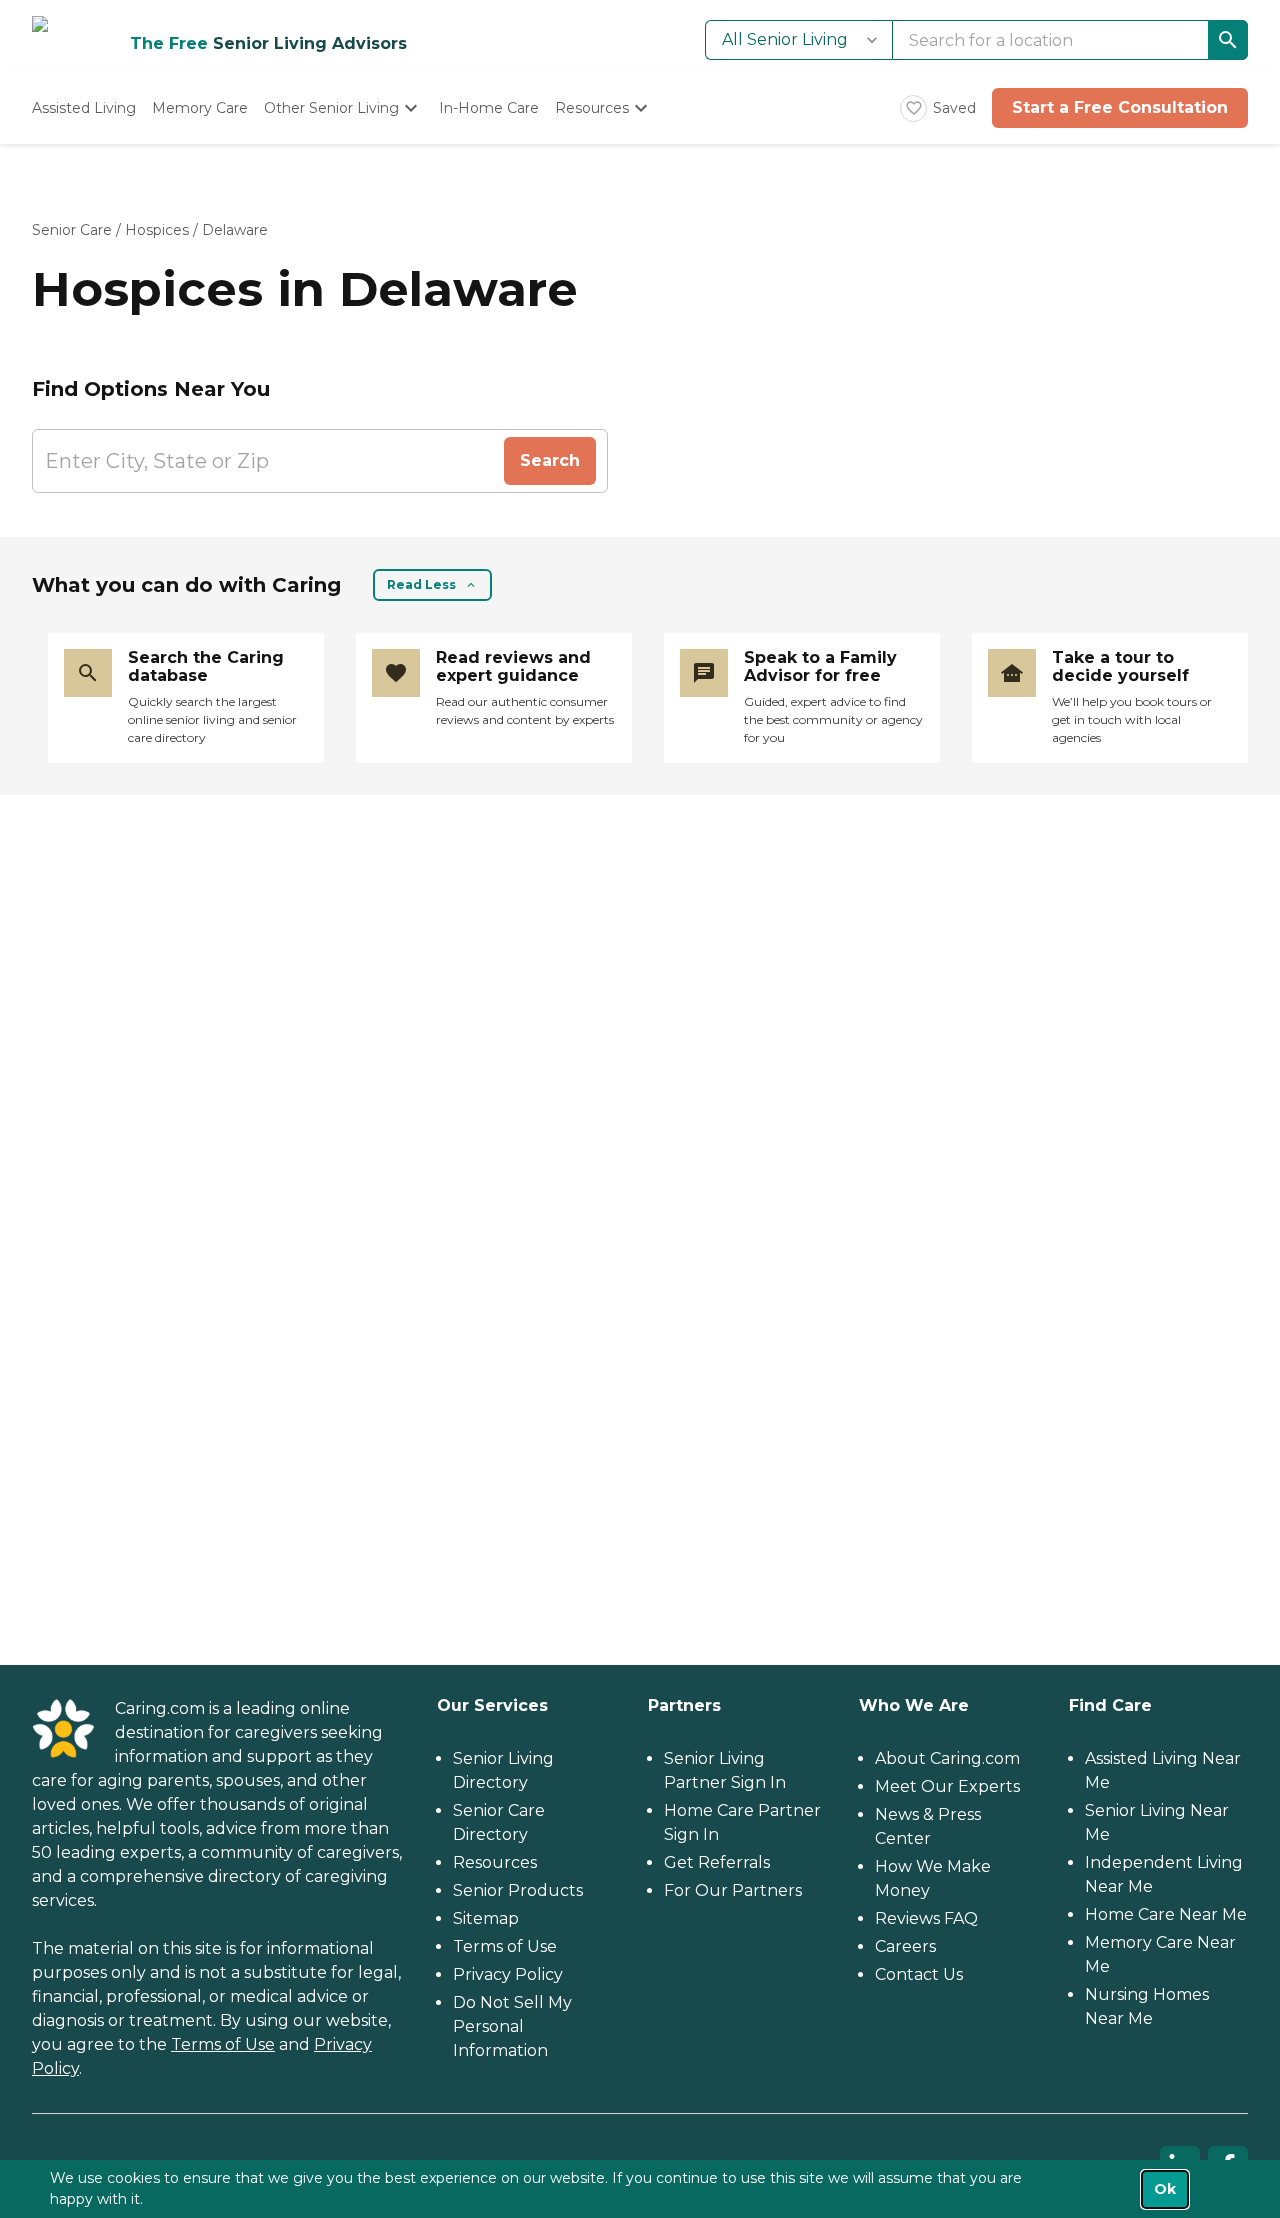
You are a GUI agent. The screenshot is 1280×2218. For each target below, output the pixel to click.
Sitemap (486, 1918)
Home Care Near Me (1166, 1914)
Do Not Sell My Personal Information (512, 2026)
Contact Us (919, 1974)
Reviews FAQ (926, 1918)
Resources (495, 1862)
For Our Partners (733, 1890)
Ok (1165, 2189)
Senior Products (518, 1890)
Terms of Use (223, 2044)
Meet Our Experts (947, 1786)
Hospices (157, 230)
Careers (905, 1946)
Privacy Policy (508, 1974)
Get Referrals (717, 1862)
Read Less (421, 584)
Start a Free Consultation (1120, 107)
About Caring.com (947, 1758)
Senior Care (72, 230)
